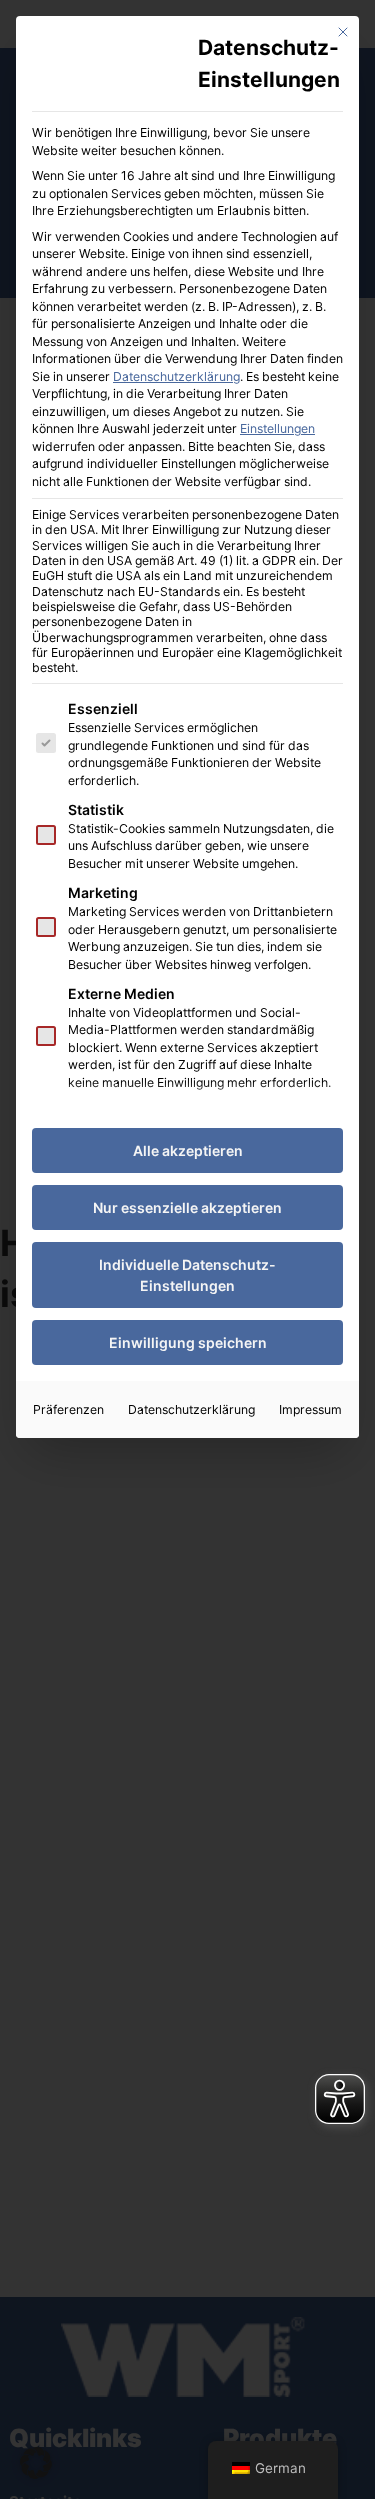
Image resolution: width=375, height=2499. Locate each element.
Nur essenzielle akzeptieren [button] (187, 1207)
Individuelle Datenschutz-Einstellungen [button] (187, 1275)
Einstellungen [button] (277, 428)
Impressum (310, 1409)
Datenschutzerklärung (176, 376)
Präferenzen (68, 1409)
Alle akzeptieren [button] (188, 1150)
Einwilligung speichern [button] (188, 1342)
